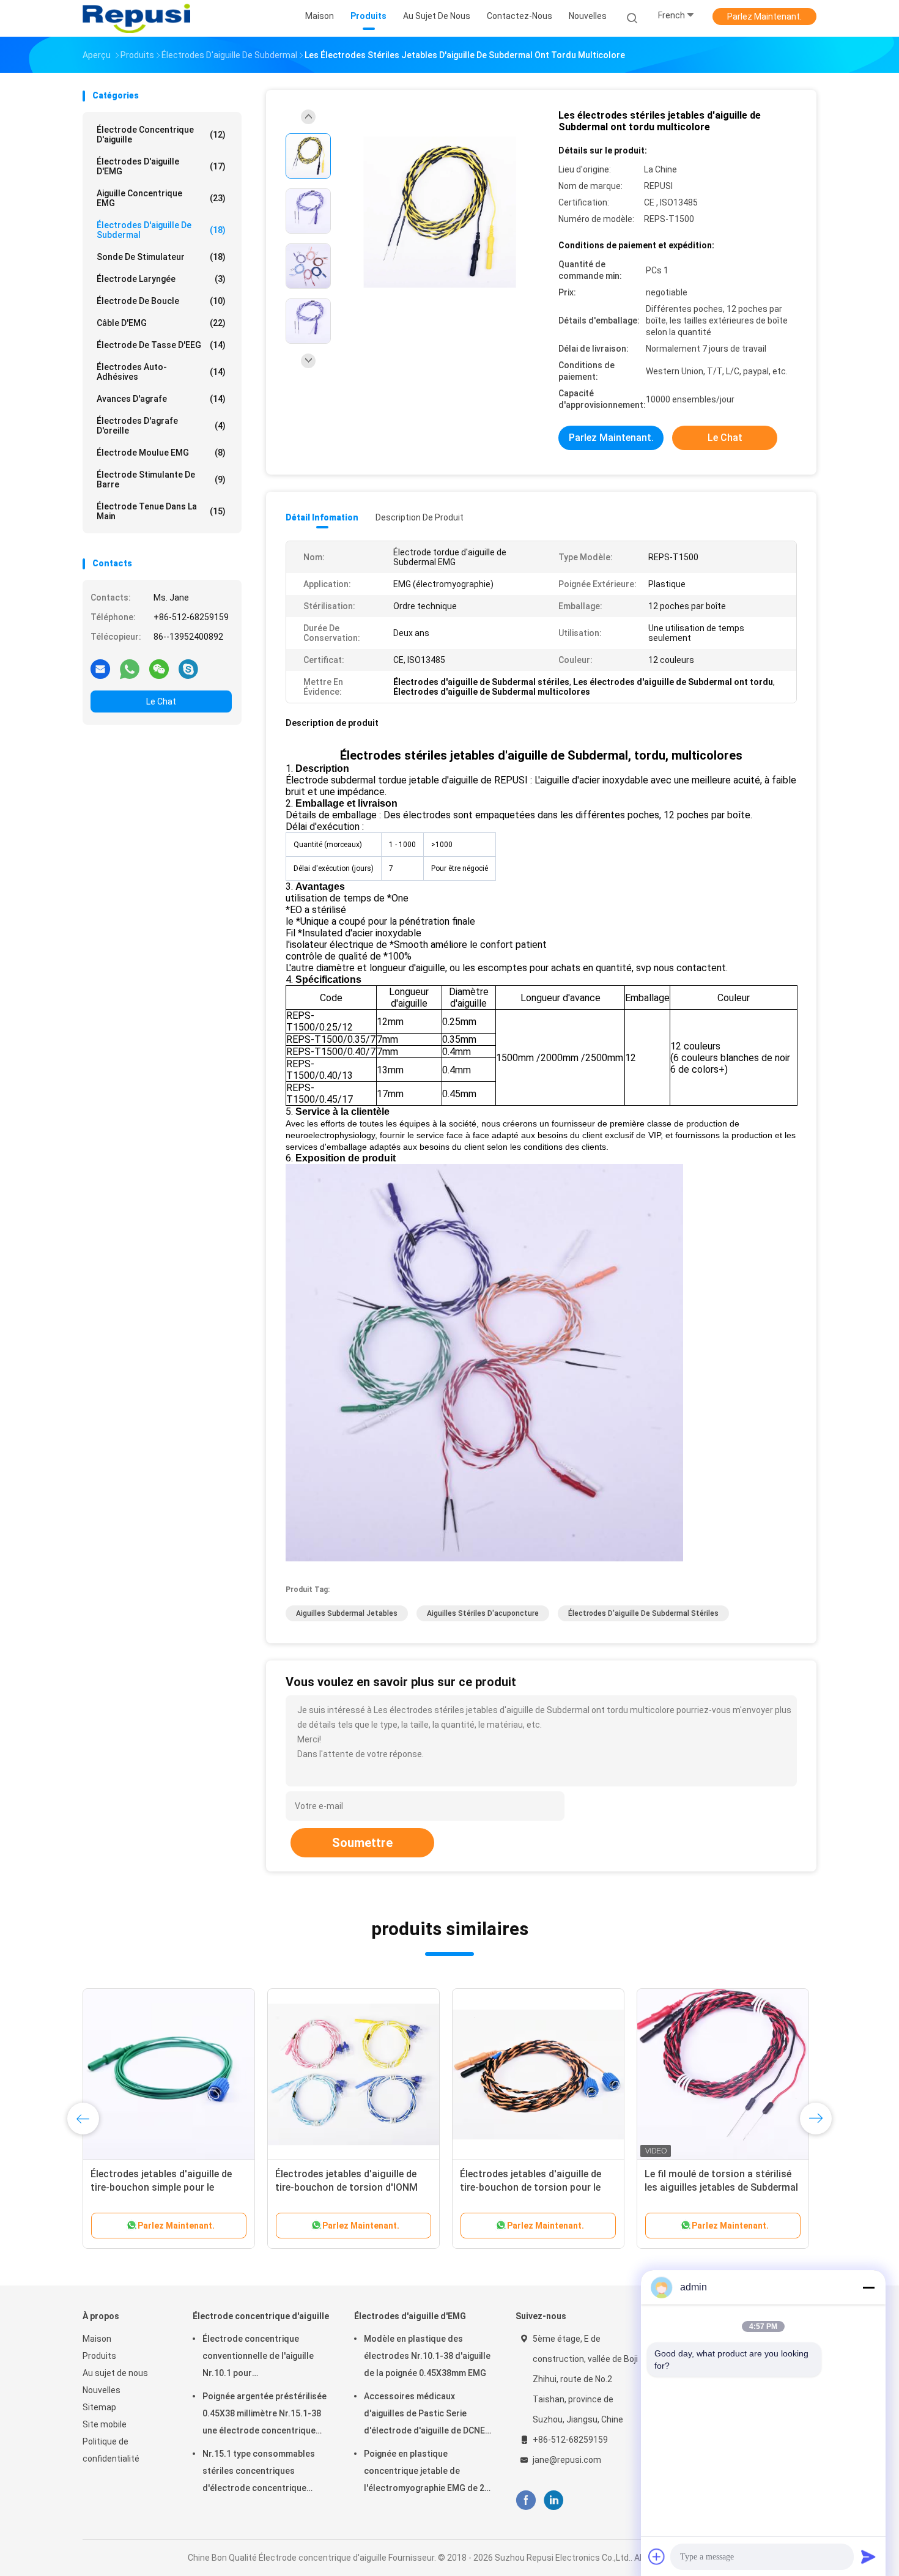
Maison (97, 2339)
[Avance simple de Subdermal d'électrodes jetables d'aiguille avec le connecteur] (538, 2074)
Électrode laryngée (161, 279)
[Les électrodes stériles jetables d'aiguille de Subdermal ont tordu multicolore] (440, 213)
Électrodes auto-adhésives (161, 372)
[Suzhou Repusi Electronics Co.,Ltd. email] (100, 668)
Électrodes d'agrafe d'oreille (161, 426)
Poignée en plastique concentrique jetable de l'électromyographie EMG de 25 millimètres (427, 2473)
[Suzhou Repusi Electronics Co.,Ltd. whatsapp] (130, 668)
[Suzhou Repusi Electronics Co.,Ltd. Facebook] (526, 2500)
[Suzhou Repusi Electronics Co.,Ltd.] (136, 18)
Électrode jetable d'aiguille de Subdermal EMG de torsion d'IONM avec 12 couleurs (722, 2187)
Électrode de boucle (161, 301)
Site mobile (105, 2424)
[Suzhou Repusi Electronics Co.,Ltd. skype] (188, 668)
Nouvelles (102, 2390)
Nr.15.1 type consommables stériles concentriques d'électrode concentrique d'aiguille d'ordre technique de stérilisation (263, 2473)
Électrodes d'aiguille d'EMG (161, 166)
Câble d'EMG (161, 323)
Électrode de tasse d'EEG (161, 345)
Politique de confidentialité (111, 2450)
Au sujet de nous (115, 2373)
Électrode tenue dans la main (161, 511)
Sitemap (99, 2407)
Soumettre (362, 1843)
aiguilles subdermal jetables (347, 1613)
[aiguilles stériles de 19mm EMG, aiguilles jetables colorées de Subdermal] (353, 2074)
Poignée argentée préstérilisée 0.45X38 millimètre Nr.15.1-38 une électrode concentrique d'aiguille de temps (265, 2415)
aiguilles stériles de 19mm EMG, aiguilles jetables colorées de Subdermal (346, 2187)
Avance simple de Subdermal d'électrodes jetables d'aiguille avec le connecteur (528, 2187)
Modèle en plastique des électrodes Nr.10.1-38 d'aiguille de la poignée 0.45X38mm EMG (427, 2356)
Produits (99, 2356)
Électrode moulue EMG (161, 453)
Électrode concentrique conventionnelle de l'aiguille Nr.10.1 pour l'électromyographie (258, 2358)
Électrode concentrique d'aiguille (161, 135)
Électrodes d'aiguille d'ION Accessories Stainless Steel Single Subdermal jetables (168, 2187)
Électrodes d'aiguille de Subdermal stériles (643, 1613)
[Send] (868, 2556)
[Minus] (868, 2287)
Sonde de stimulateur (161, 257)
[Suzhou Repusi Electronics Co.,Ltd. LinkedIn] (554, 2500)
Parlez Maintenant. (764, 17)
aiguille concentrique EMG (161, 198)
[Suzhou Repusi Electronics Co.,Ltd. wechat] (159, 668)
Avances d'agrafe (161, 399)
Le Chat (161, 701)
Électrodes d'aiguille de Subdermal (161, 230)
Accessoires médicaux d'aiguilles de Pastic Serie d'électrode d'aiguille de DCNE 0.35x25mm (424, 2415)
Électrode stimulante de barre (161, 479)
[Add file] (657, 2556)
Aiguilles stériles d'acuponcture (483, 1613)
